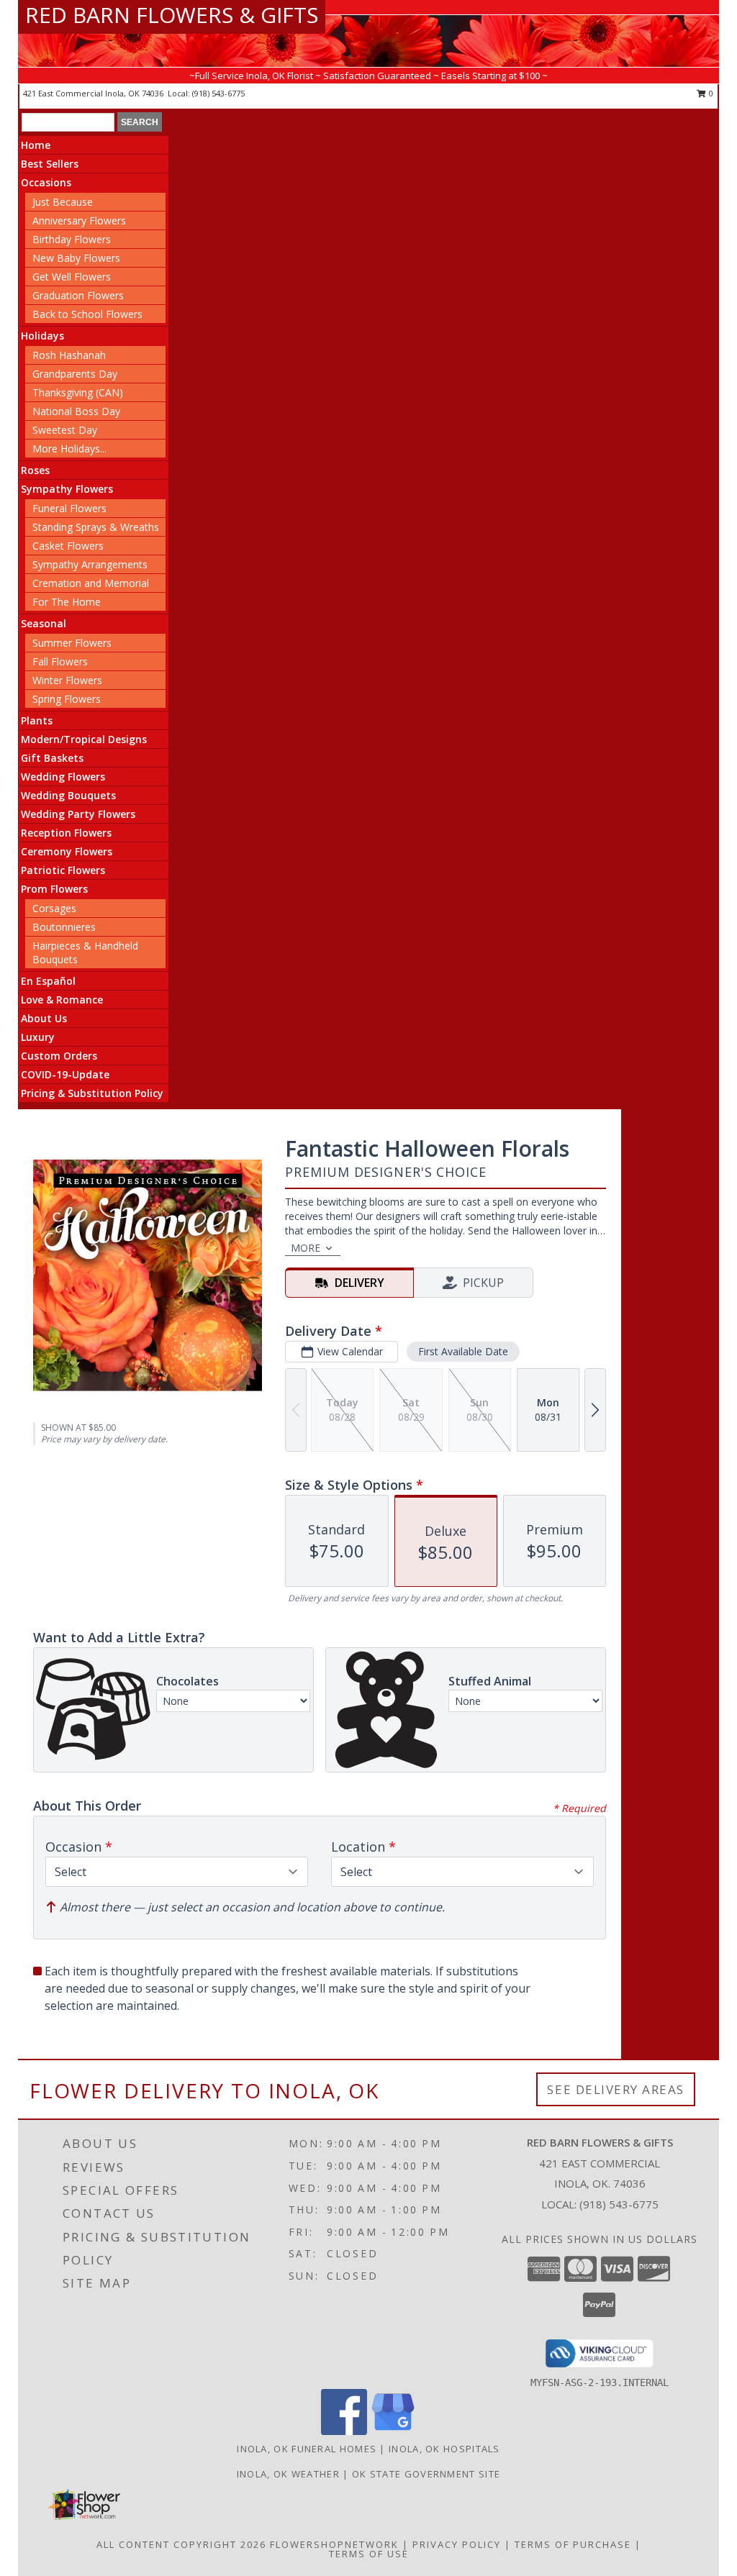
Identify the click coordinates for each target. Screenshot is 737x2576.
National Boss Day (76, 411)
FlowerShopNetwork (334, 2544)
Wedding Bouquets (68, 795)
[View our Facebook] (344, 2431)
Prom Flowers (54, 889)
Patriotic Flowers (63, 870)
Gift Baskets (52, 758)
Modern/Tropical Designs (84, 739)
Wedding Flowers (63, 777)
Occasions (46, 182)
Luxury (38, 1037)
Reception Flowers (66, 833)
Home (36, 145)
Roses (35, 470)
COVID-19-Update (65, 1074)
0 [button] (710, 93)
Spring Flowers (67, 699)
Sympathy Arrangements (90, 564)
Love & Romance (62, 1000)
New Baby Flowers (76, 258)
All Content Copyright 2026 (181, 2544)
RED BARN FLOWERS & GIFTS (172, 15)
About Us (44, 1018)
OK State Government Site (426, 2474)
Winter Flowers (67, 680)
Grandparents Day (75, 374)
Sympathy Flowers (67, 489)
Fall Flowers (60, 661)
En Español (48, 981)
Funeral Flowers (69, 508)
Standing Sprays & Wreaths (96, 527)
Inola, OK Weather (288, 2474)
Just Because (63, 202)
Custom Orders (59, 1056)
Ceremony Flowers (67, 851)
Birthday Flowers (72, 239)
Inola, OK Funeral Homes (307, 2449)
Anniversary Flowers (79, 220)
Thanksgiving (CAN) (78, 392)
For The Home (67, 602)
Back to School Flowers (87, 314)
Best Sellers (50, 164)
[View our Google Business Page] (393, 2431)
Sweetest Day (65, 430)
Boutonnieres (64, 927)
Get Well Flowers (72, 277)
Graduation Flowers (78, 295)
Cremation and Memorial (91, 583)
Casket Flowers (68, 546)
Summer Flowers (72, 643)
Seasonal (44, 623)
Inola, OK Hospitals (444, 2449)
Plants (37, 720)
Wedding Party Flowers (78, 814)
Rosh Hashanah (69, 355)
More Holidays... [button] (69, 449)
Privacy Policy (457, 2544)
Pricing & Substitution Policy (92, 1093)
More (306, 1248)
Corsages (54, 908)
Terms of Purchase (573, 2544)
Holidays (42, 336)
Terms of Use (369, 2554)
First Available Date (463, 1351)
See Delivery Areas (616, 2089)
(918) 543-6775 (218, 93)
